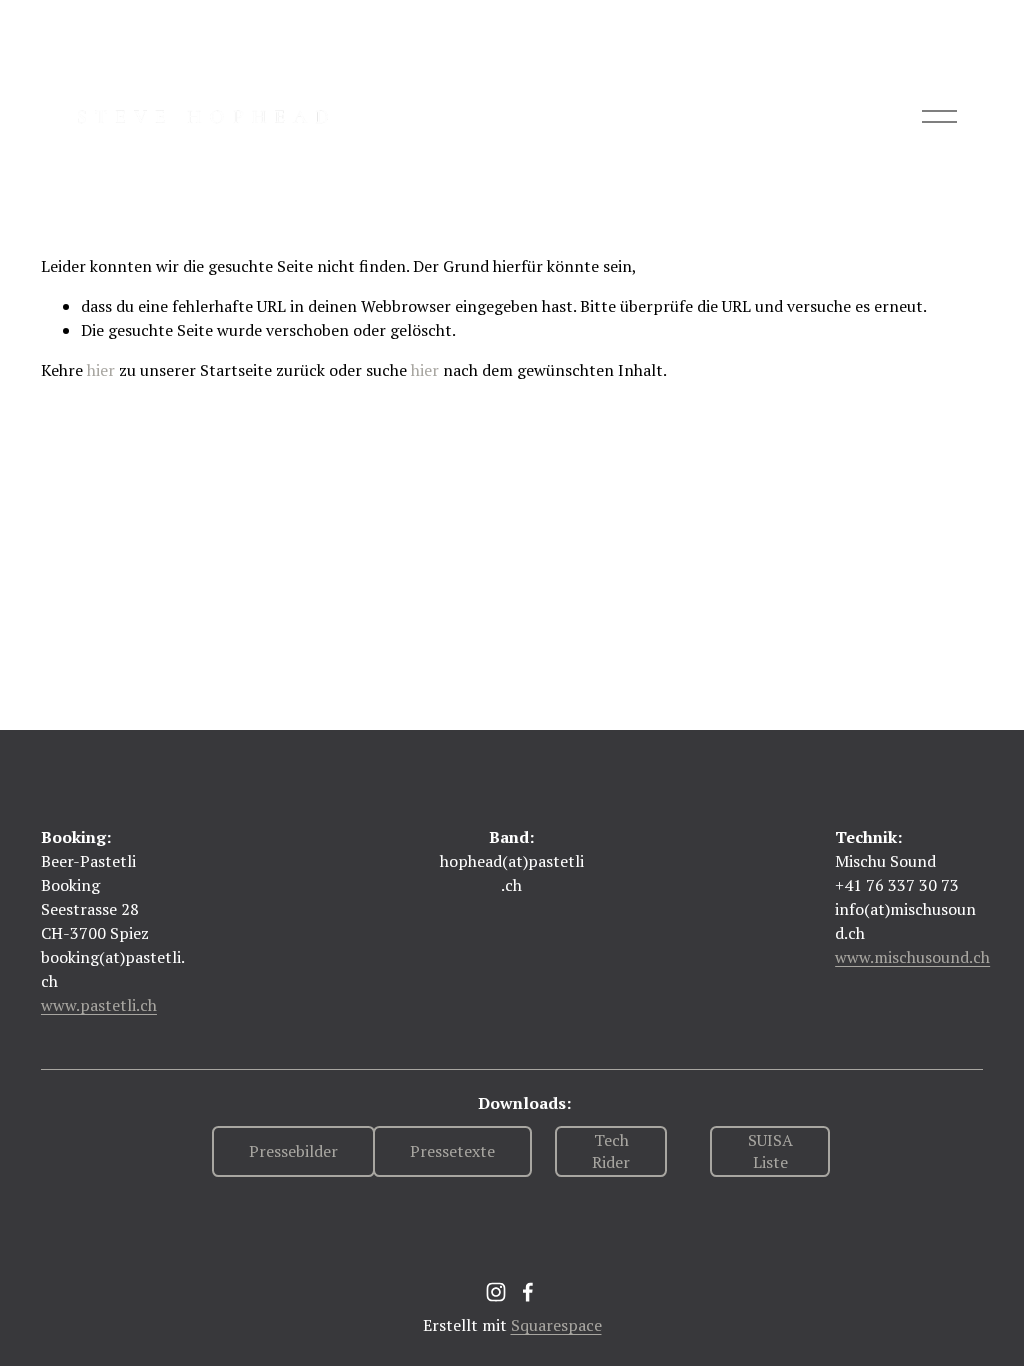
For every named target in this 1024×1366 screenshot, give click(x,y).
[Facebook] (528, 1292)
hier (101, 370)
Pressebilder (293, 1151)
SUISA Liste (770, 1151)
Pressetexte (452, 1151)
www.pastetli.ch (99, 1005)
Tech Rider (611, 1151)
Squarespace (556, 1325)
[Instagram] (496, 1292)
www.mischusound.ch (912, 957)
